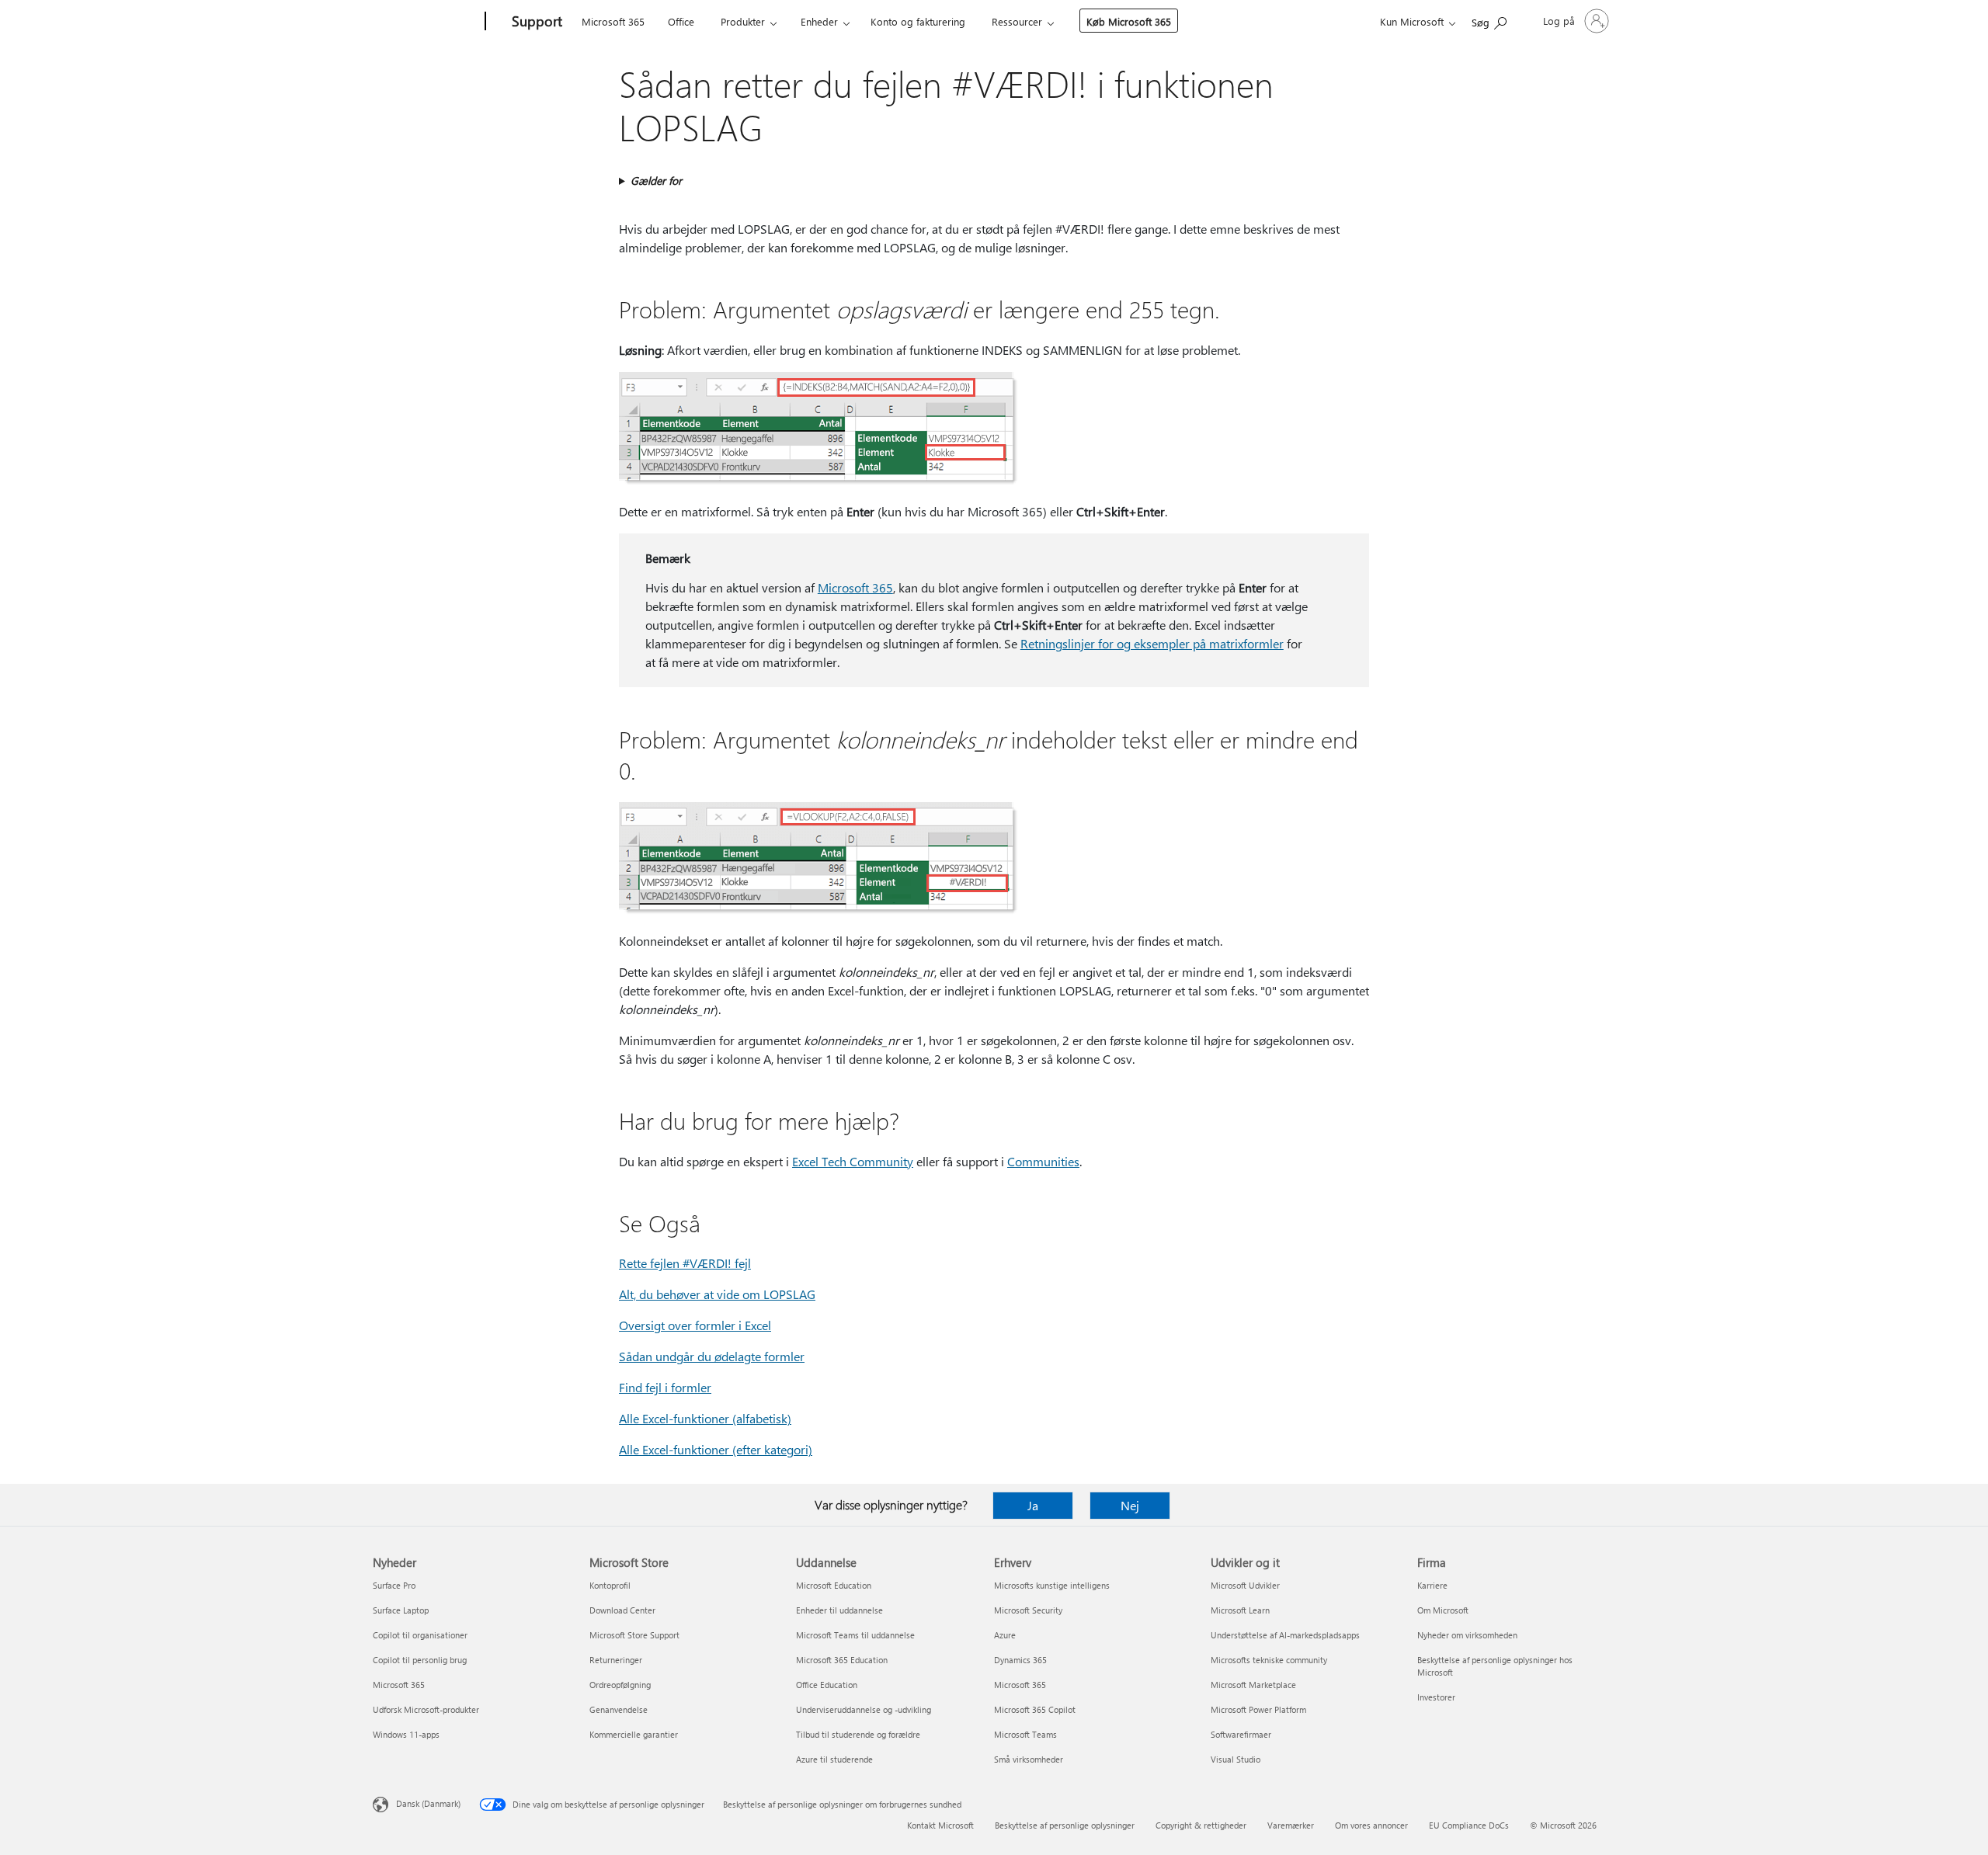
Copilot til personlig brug (420, 1660)
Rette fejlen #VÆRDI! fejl (685, 1263)
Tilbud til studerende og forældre (858, 1734)
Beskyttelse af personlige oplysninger (1065, 1825)
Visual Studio (1236, 1759)
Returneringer (616, 1660)
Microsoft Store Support (634, 1635)
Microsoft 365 (613, 21)
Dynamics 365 (1020, 1660)
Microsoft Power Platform (1258, 1709)
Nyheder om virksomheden (1467, 1635)
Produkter (743, 21)
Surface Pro (394, 1585)
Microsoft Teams (1025, 1734)
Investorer (1436, 1697)
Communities (1043, 1161)
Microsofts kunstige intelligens (1052, 1585)
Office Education (827, 1685)
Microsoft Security (1028, 1610)
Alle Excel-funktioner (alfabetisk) (705, 1418)
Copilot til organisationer (420, 1635)
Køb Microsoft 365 (1129, 21)
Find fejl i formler (665, 1387)
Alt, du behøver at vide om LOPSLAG (717, 1294)
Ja (1033, 1505)
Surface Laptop (401, 1610)
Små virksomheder (1029, 1759)
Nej (1130, 1505)
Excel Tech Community (853, 1161)
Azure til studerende (834, 1759)
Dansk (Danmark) (428, 1803)
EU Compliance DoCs (1469, 1825)
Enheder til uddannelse (839, 1610)
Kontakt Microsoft (940, 1825)
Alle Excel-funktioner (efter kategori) (716, 1449)
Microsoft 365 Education (842, 1660)
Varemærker (1291, 1825)
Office (681, 21)
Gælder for (656, 181)
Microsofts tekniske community (1269, 1660)
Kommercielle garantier (634, 1734)
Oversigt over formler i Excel (695, 1325)
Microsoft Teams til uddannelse (855, 1635)
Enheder (819, 21)
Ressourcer (1017, 21)
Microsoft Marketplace (1253, 1685)
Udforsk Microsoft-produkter (426, 1709)
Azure (1005, 1635)
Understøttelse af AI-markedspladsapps (1285, 1635)
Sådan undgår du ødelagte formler (712, 1356)
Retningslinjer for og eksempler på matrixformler (1152, 643)
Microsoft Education (834, 1585)
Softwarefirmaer (1241, 1734)
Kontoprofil (610, 1585)
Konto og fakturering (918, 21)
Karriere (1432, 1585)
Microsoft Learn (1240, 1610)
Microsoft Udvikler (1245, 1585)
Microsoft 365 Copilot (1035, 1709)
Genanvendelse (619, 1709)
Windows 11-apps (406, 1734)
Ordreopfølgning (620, 1685)
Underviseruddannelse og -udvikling (864, 1709)
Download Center (622, 1610)
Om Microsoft (1443, 1610)
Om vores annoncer (1371, 1825)
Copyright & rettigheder (1201, 1825)
